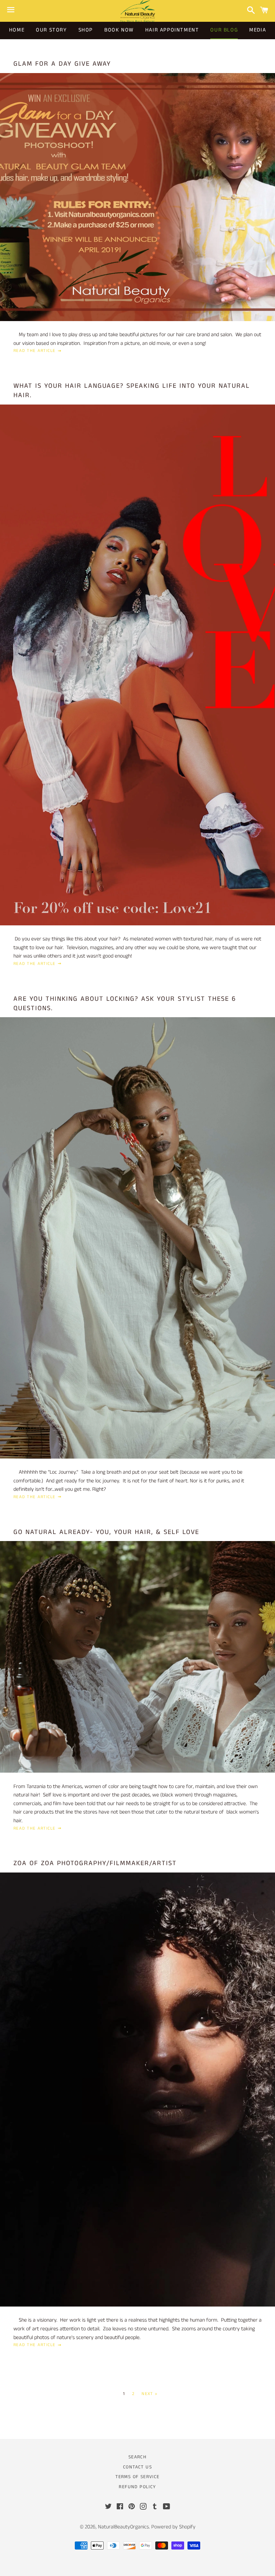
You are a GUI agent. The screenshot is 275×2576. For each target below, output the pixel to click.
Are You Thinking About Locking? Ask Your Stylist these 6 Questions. (125, 1004)
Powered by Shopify (173, 2527)
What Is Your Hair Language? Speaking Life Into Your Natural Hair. (132, 391)
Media (258, 30)
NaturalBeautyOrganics (123, 2527)
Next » (149, 2394)
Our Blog (224, 30)
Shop (86, 30)
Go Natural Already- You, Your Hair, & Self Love (106, 1532)
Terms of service (137, 2477)
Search (137, 2457)
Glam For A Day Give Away (62, 64)
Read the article (35, 351)
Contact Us (137, 2467)
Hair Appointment (172, 30)
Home (17, 30)
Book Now (119, 30)
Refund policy (137, 2487)
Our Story (51, 30)
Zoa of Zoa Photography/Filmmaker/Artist (95, 1863)
